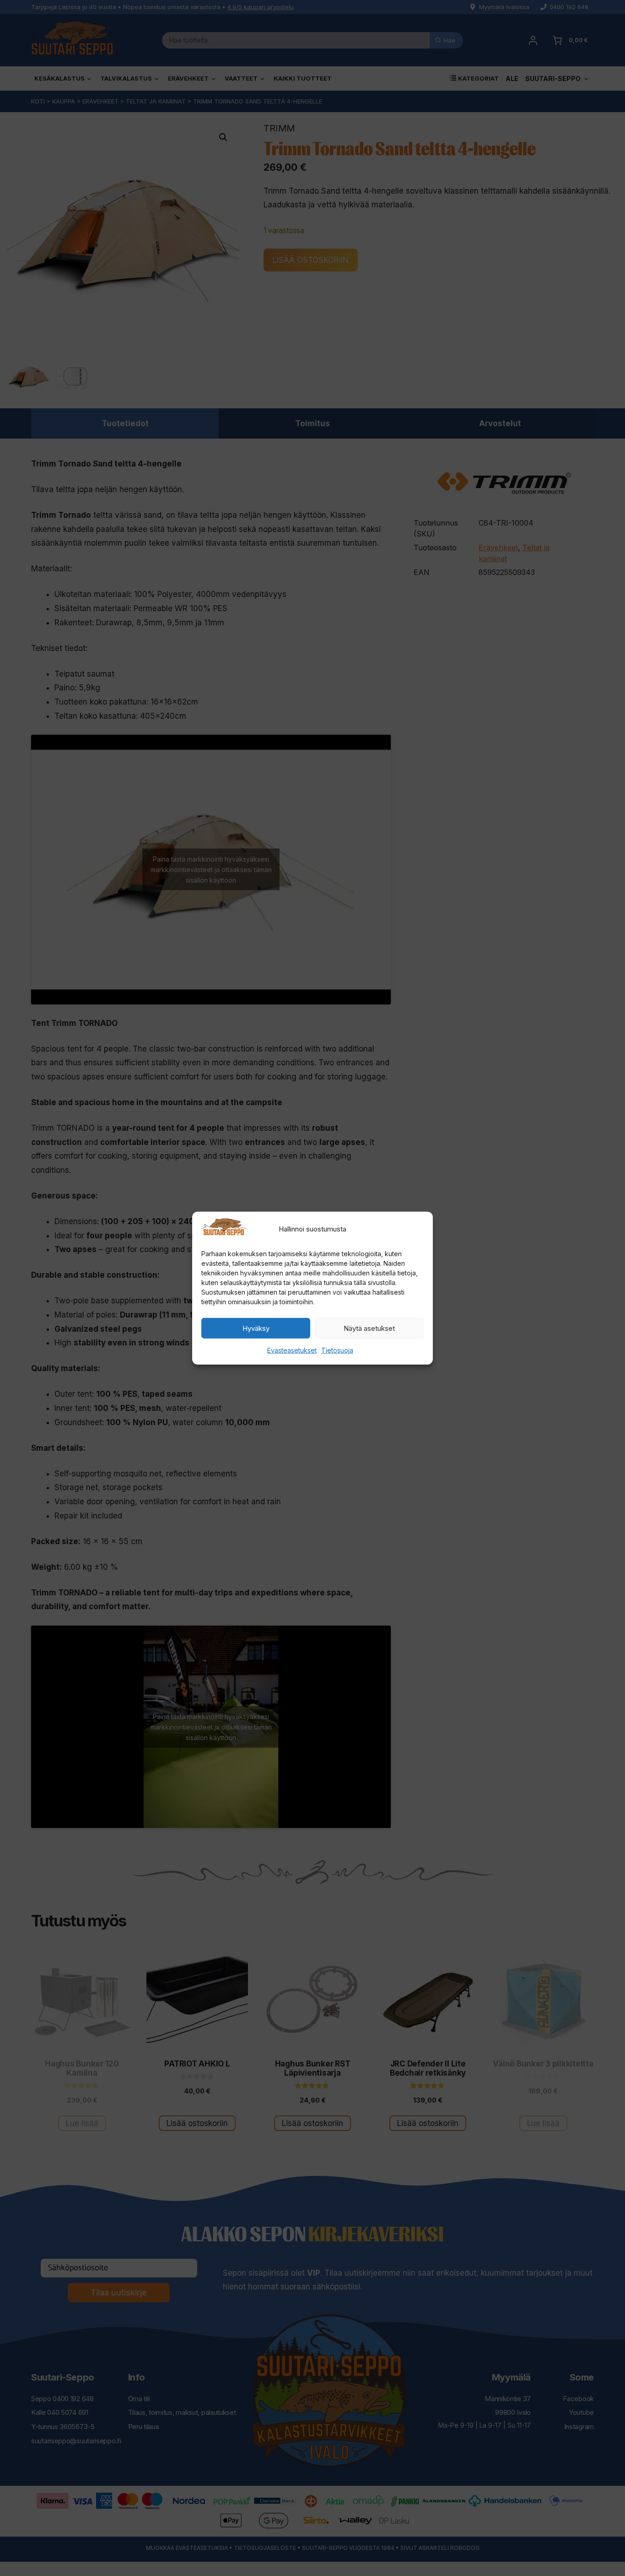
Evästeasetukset (292, 1350)
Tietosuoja (337, 1350)
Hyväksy (256, 1328)
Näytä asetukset (369, 1328)
